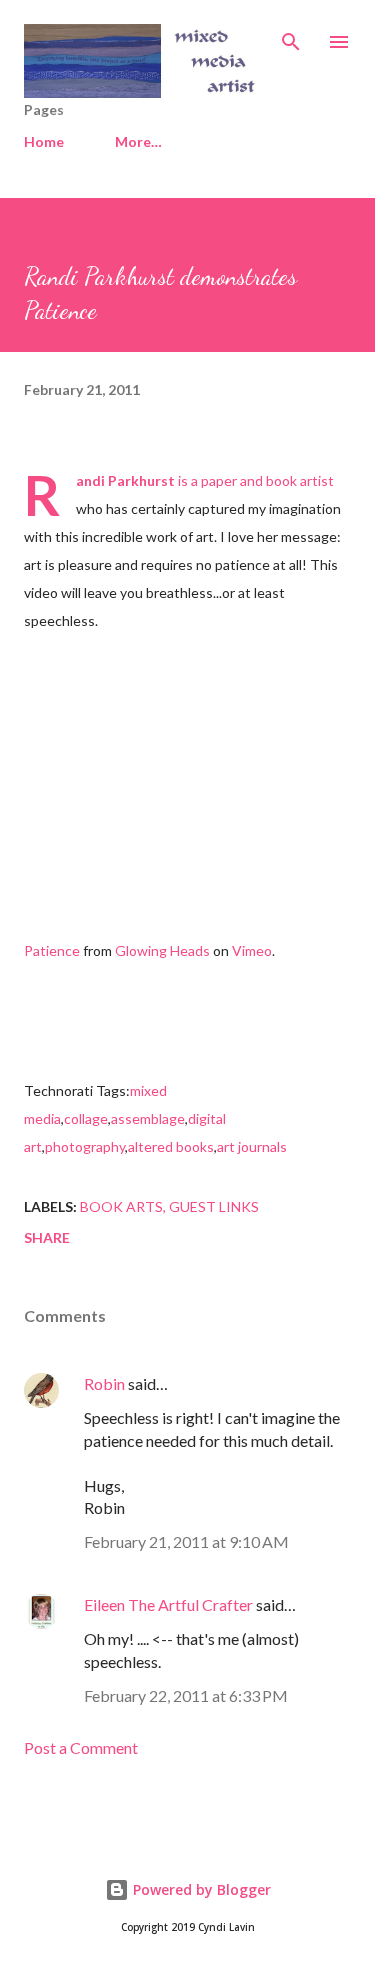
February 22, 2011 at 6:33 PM (186, 1695)
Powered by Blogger (200, 1889)
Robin (104, 1383)
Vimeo (252, 950)
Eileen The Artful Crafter (168, 1604)
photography (85, 1146)
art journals (252, 1146)
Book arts (121, 1206)
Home (44, 141)
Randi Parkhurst (125, 480)
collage (86, 1118)
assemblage (148, 1118)
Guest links (214, 1206)
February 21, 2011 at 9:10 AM (186, 1541)
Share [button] (47, 1237)
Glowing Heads (162, 950)
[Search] (291, 36)
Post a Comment (81, 1747)
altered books (171, 1146)
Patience (52, 950)
